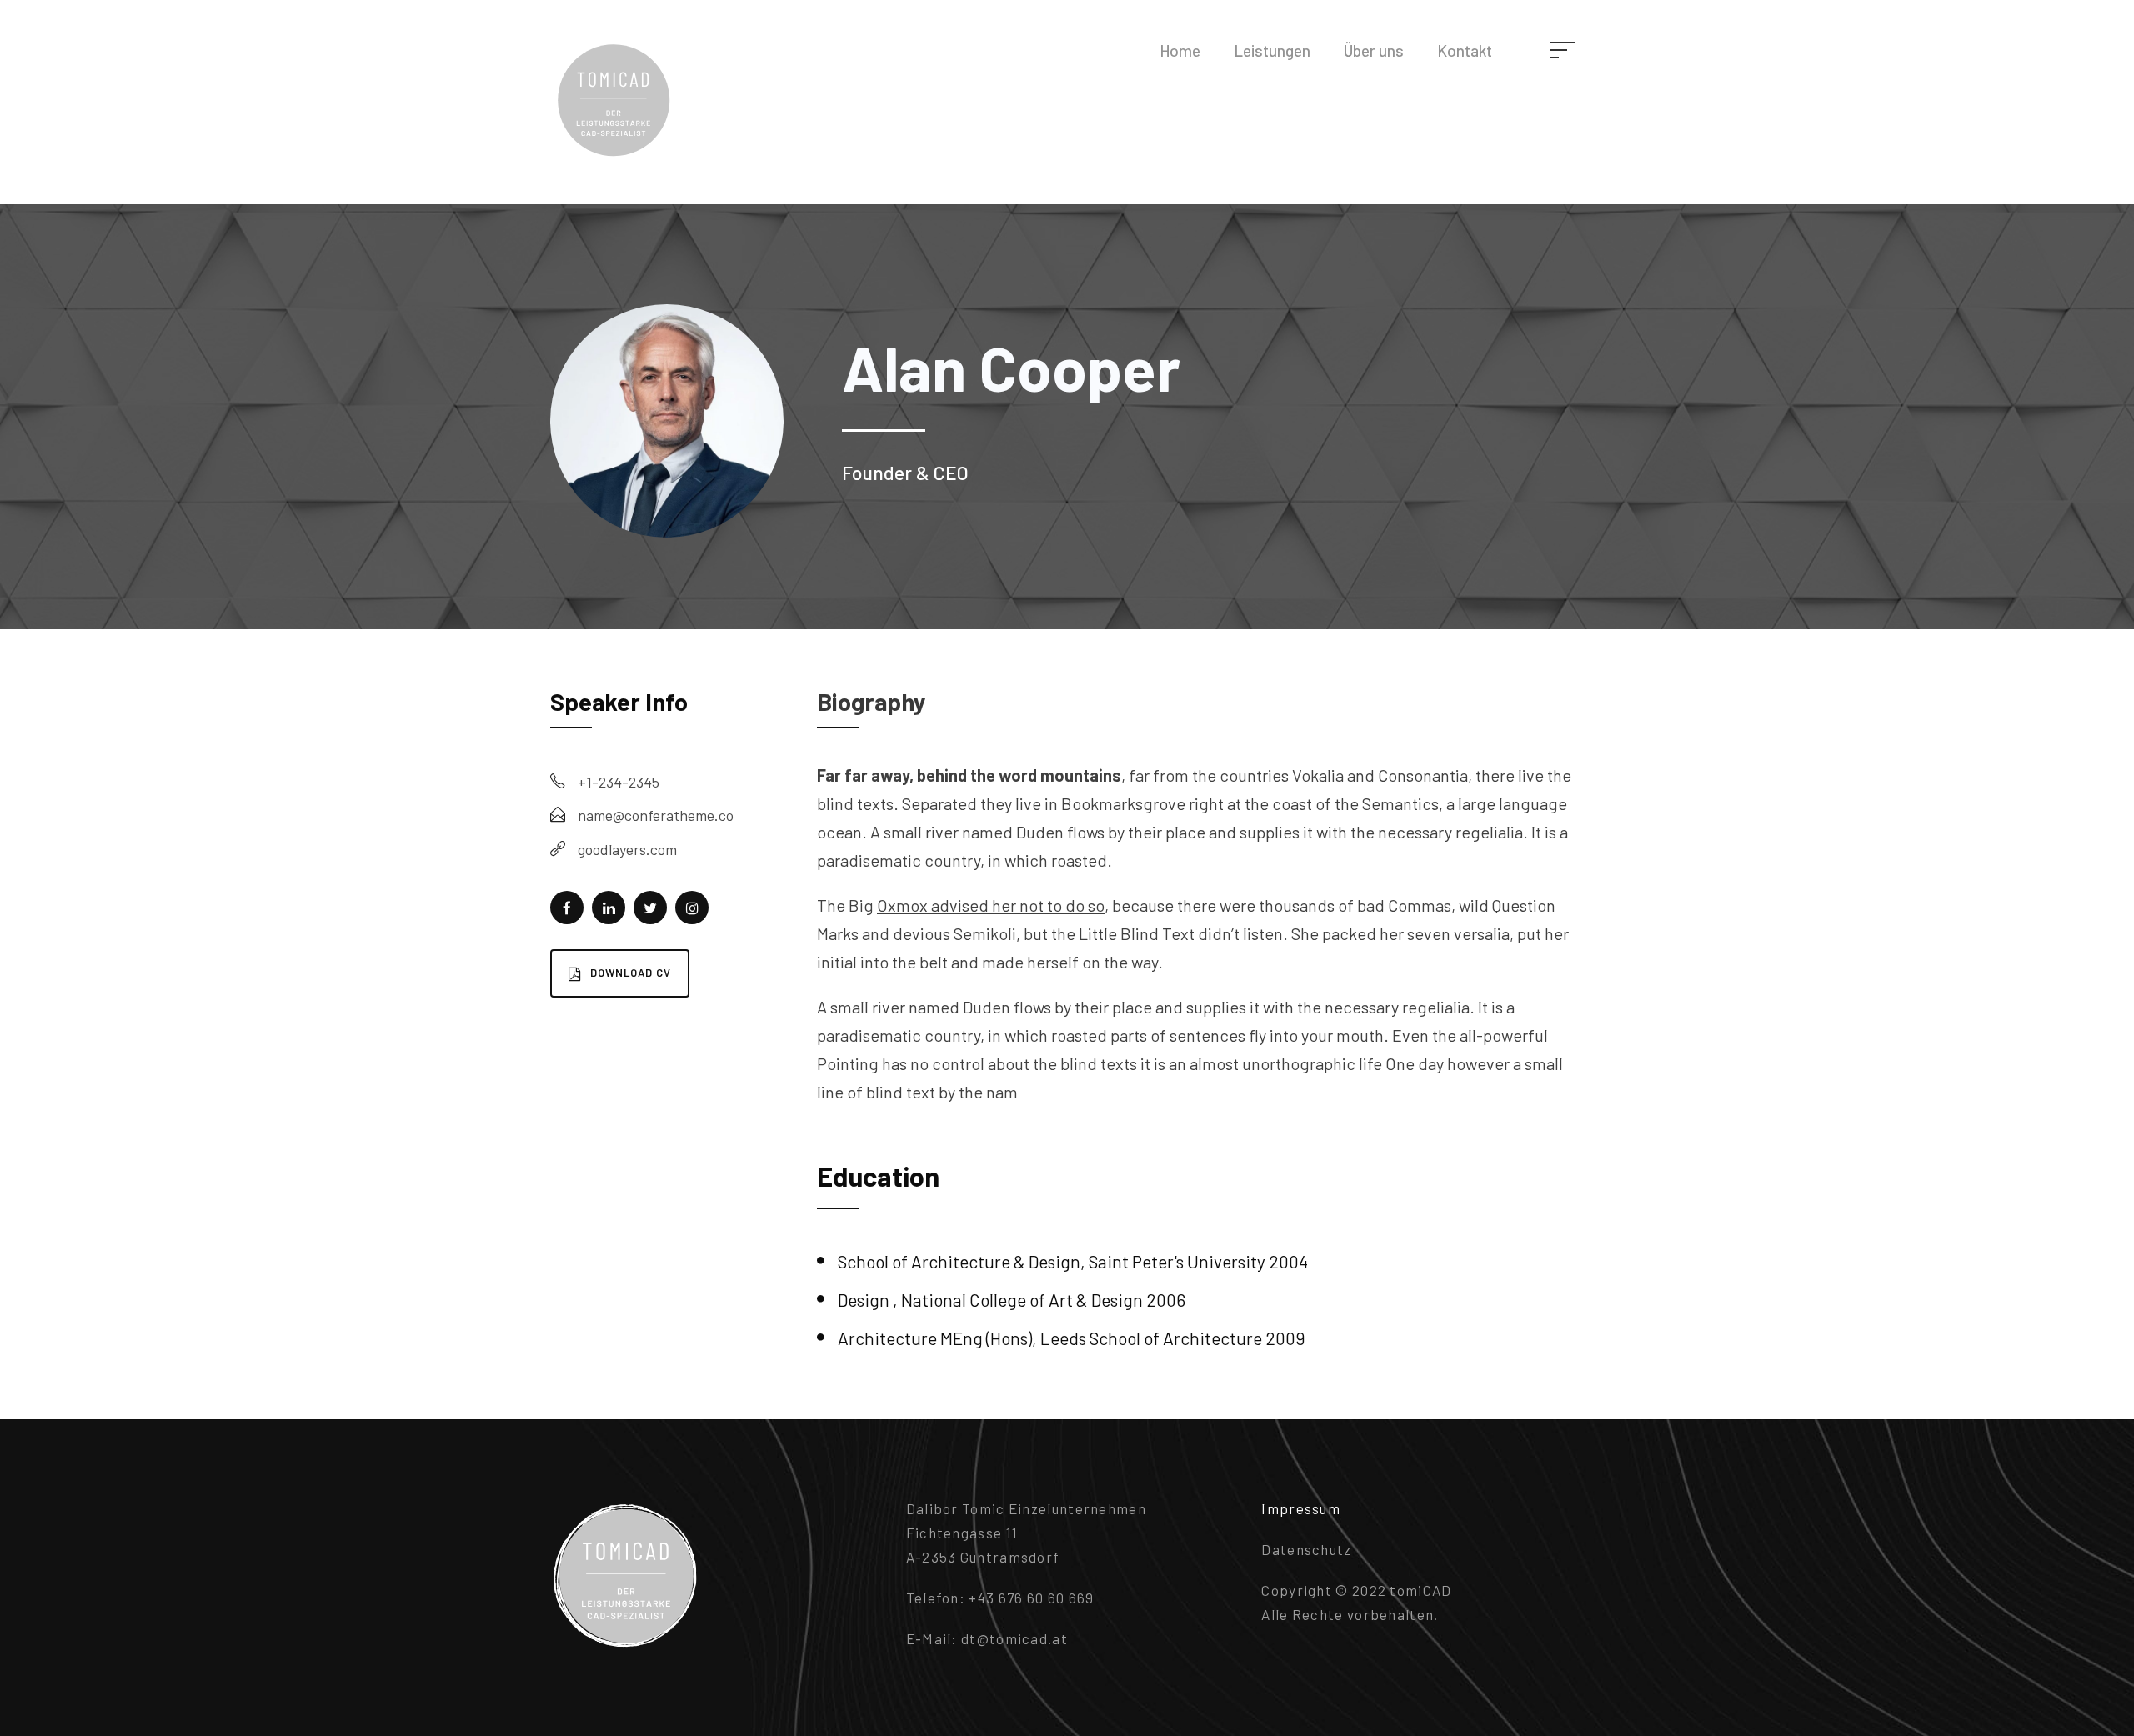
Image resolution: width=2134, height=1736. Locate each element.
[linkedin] (609, 908)
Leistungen (1272, 50)
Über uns (1374, 50)
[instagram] (692, 908)
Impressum (1301, 1508)
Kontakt (1465, 50)
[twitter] (650, 908)
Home (1180, 50)
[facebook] (567, 908)
